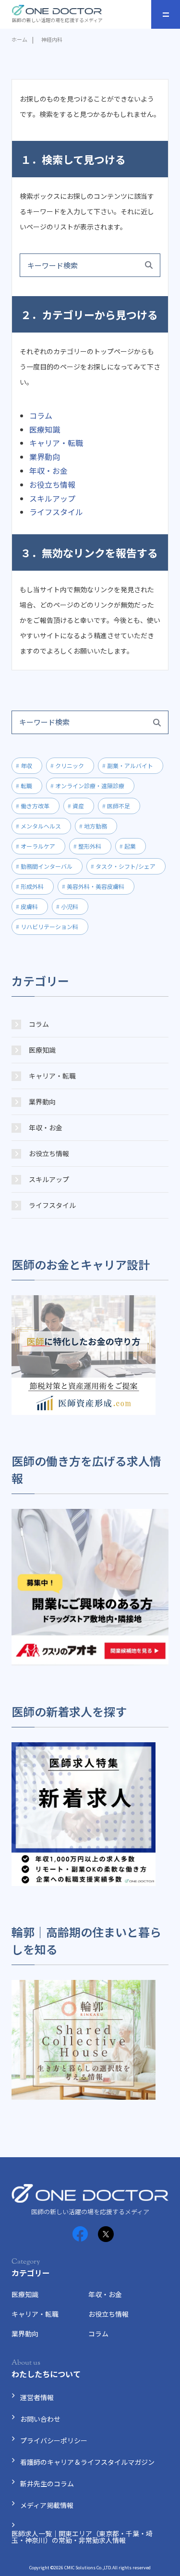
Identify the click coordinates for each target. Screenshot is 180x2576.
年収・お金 (48, 471)
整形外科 (90, 846)
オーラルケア (38, 846)
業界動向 (45, 457)
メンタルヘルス (41, 826)
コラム (41, 415)
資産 (78, 806)
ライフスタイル (56, 512)
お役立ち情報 (52, 484)
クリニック (70, 765)
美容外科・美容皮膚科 (96, 886)
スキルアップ (52, 498)
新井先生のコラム (47, 2484)
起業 (130, 846)
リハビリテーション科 (49, 926)
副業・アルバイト (130, 765)
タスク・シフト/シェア (126, 866)
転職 (26, 786)
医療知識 (45, 429)
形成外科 (32, 886)
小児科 (70, 906)
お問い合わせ (40, 2419)
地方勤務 (96, 826)
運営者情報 (37, 2397)
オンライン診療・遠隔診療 (90, 786)
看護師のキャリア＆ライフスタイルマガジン (87, 2462)
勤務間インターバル (47, 866)
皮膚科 (29, 906)
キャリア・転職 (56, 443)
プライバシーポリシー (54, 2440)
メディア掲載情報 (47, 2505)
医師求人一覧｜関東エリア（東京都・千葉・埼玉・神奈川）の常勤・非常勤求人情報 (82, 2537)
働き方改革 (35, 806)
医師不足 (119, 806)
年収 (26, 765)
